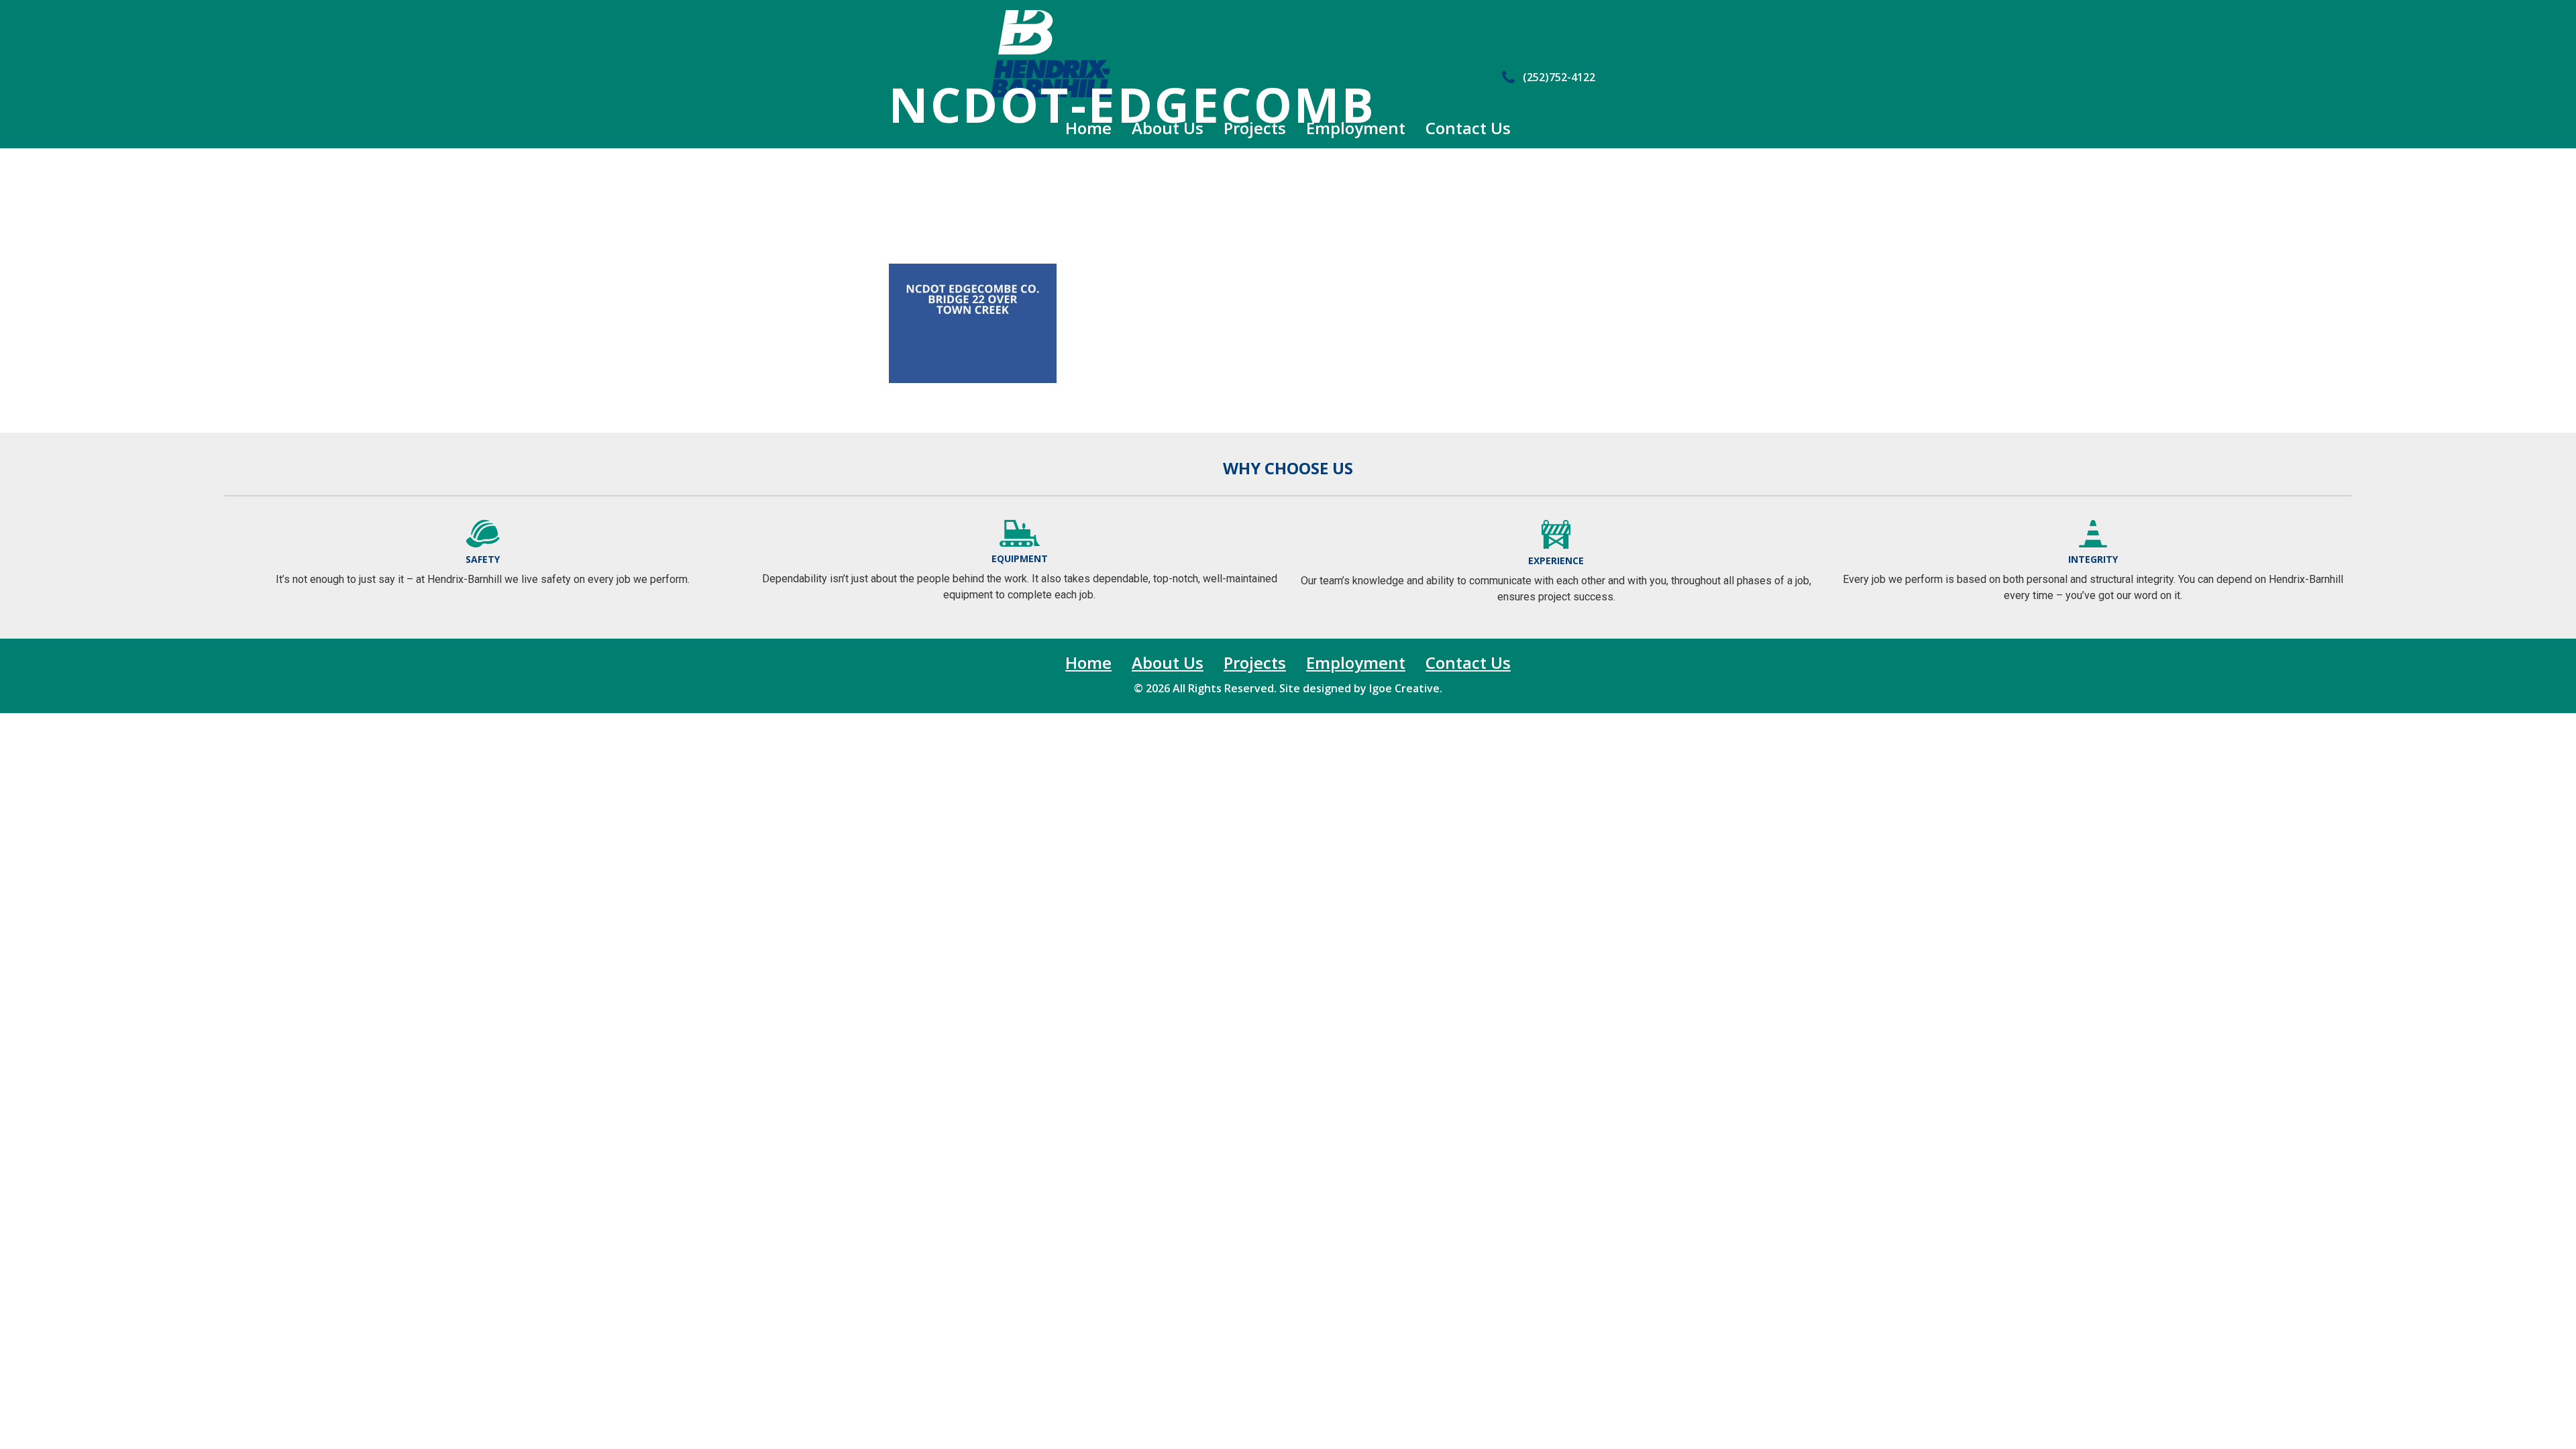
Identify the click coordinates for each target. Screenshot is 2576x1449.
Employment (1356, 128)
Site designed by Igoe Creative (1359, 688)
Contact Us (1468, 128)
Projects (1255, 128)
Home (1088, 128)
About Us (1168, 128)
